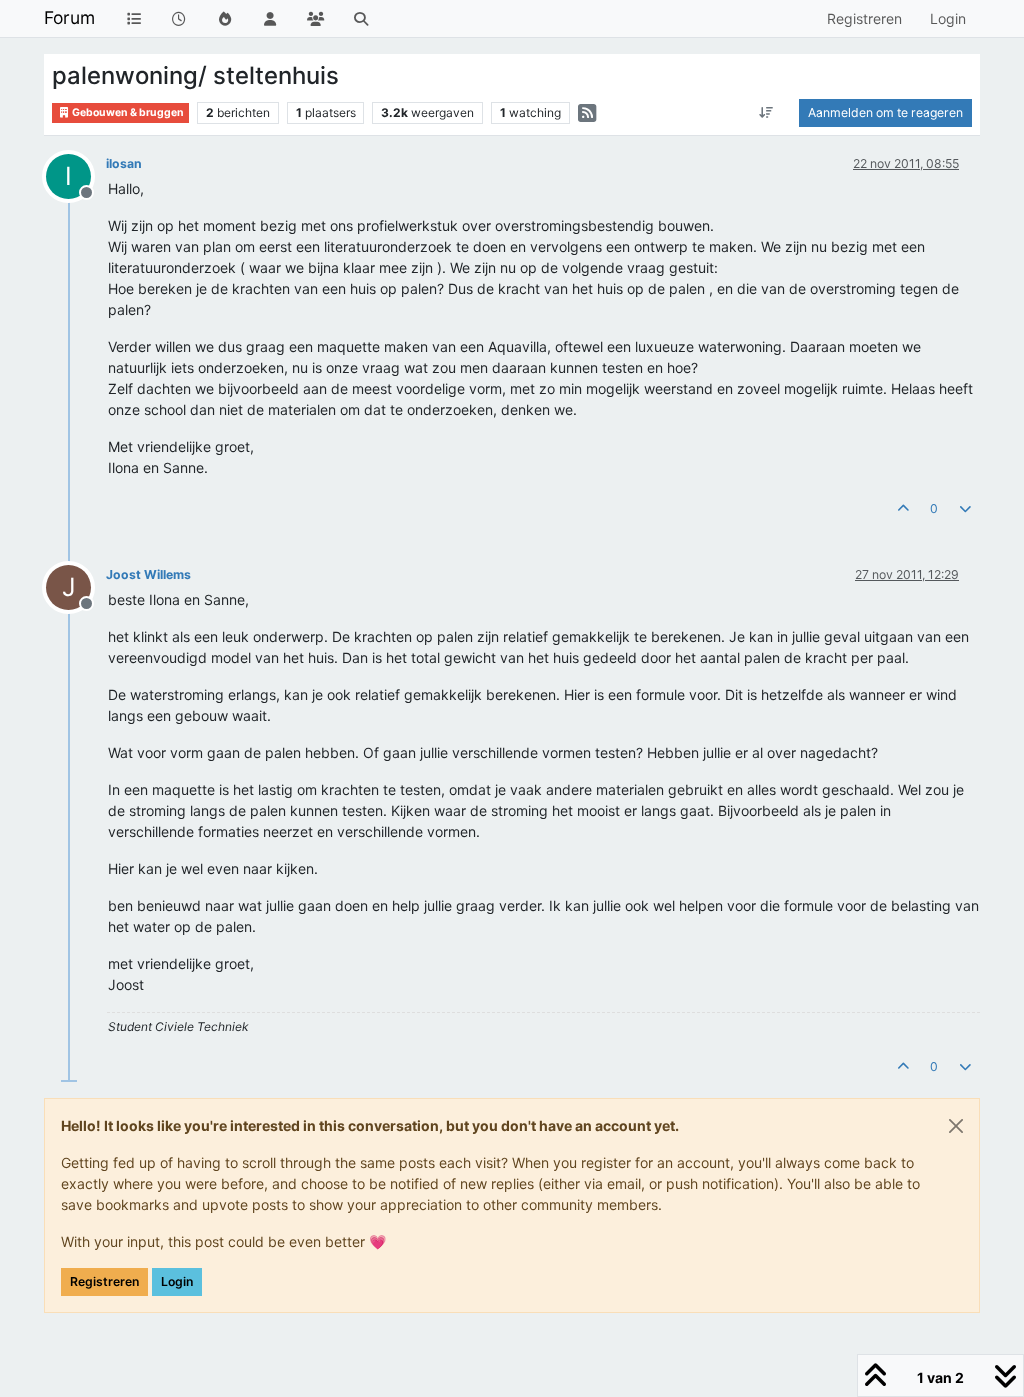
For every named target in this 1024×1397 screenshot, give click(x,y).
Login (177, 1281)
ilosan (124, 163)
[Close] (956, 1126)
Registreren (104, 1281)
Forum (69, 17)
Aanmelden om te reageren (885, 112)
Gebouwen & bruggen (127, 112)
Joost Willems (148, 574)
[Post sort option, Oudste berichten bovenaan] (766, 113)
